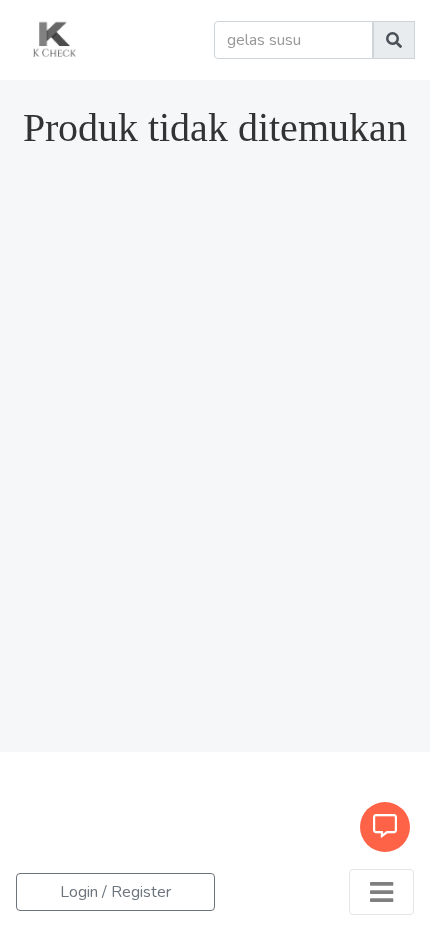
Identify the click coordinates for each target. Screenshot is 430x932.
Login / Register (115, 892)
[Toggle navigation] (381, 892)
